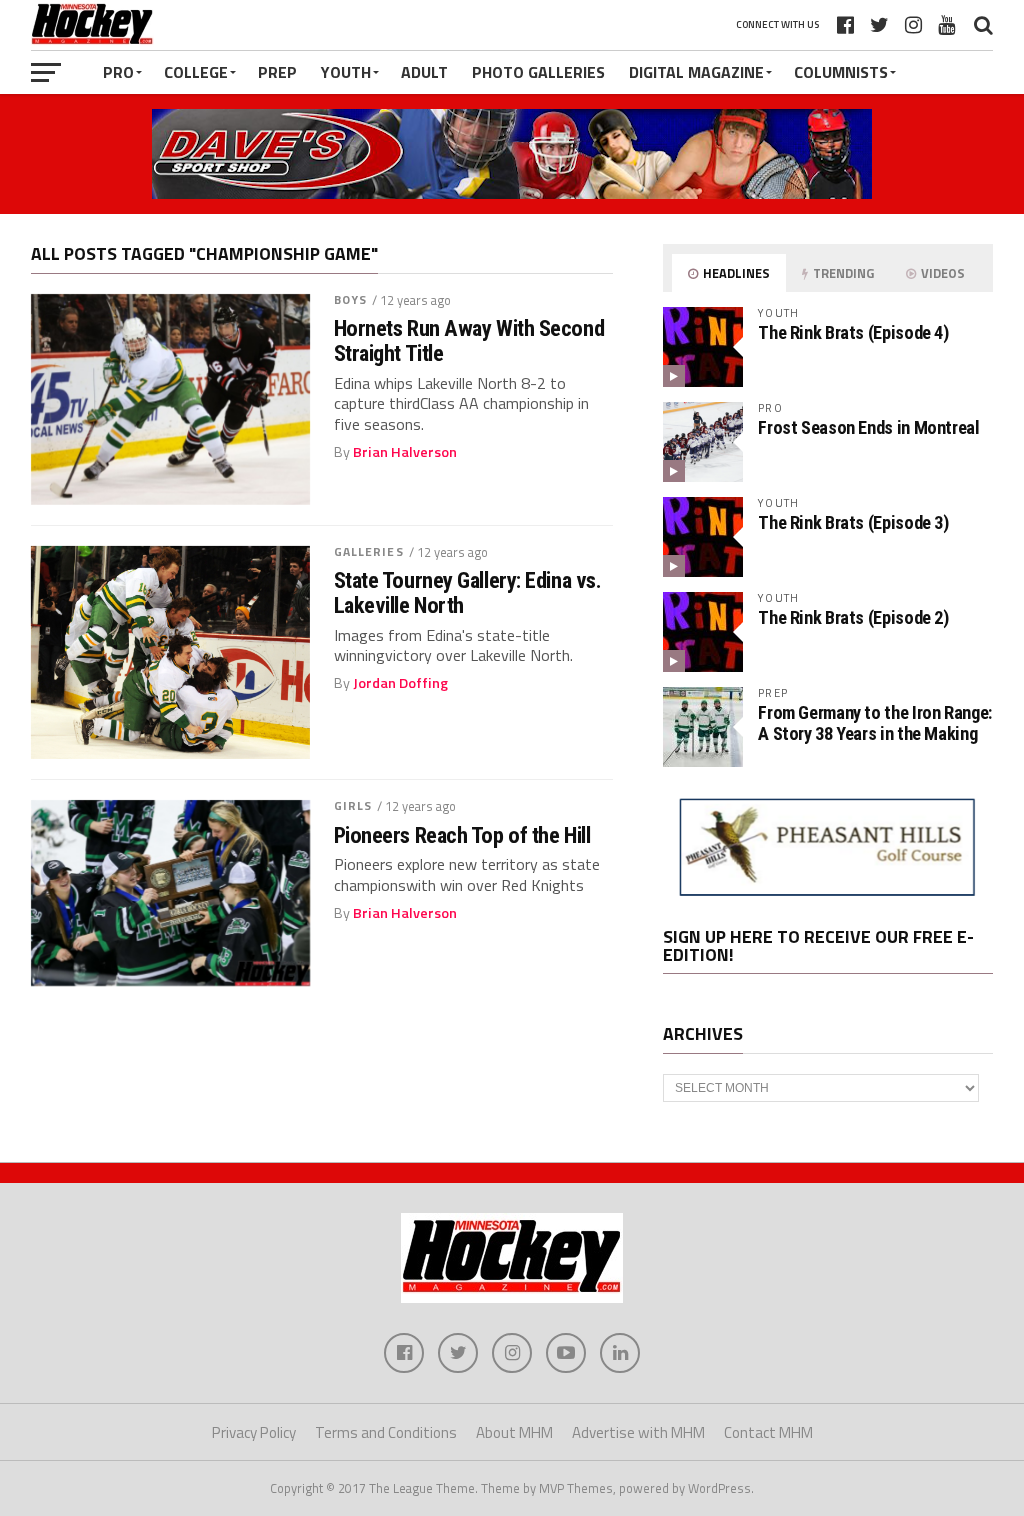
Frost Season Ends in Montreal (868, 427)
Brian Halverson (405, 452)
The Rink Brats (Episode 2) (853, 617)
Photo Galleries (538, 72)
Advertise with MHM (638, 1432)
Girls (353, 805)
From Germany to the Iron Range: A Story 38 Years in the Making (875, 722)
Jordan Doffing (400, 683)
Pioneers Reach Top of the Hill (462, 835)
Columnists (841, 72)
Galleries (369, 551)
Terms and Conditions (386, 1432)
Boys (350, 299)
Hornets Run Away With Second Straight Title (469, 340)
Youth (346, 72)
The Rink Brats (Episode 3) (853, 522)
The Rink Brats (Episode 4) (853, 332)
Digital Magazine (696, 72)
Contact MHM (768, 1432)
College (196, 72)
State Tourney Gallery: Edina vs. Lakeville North (468, 592)
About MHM (514, 1432)
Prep (277, 72)
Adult (424, 72)
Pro (118, 72)
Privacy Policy (254, 1432)
